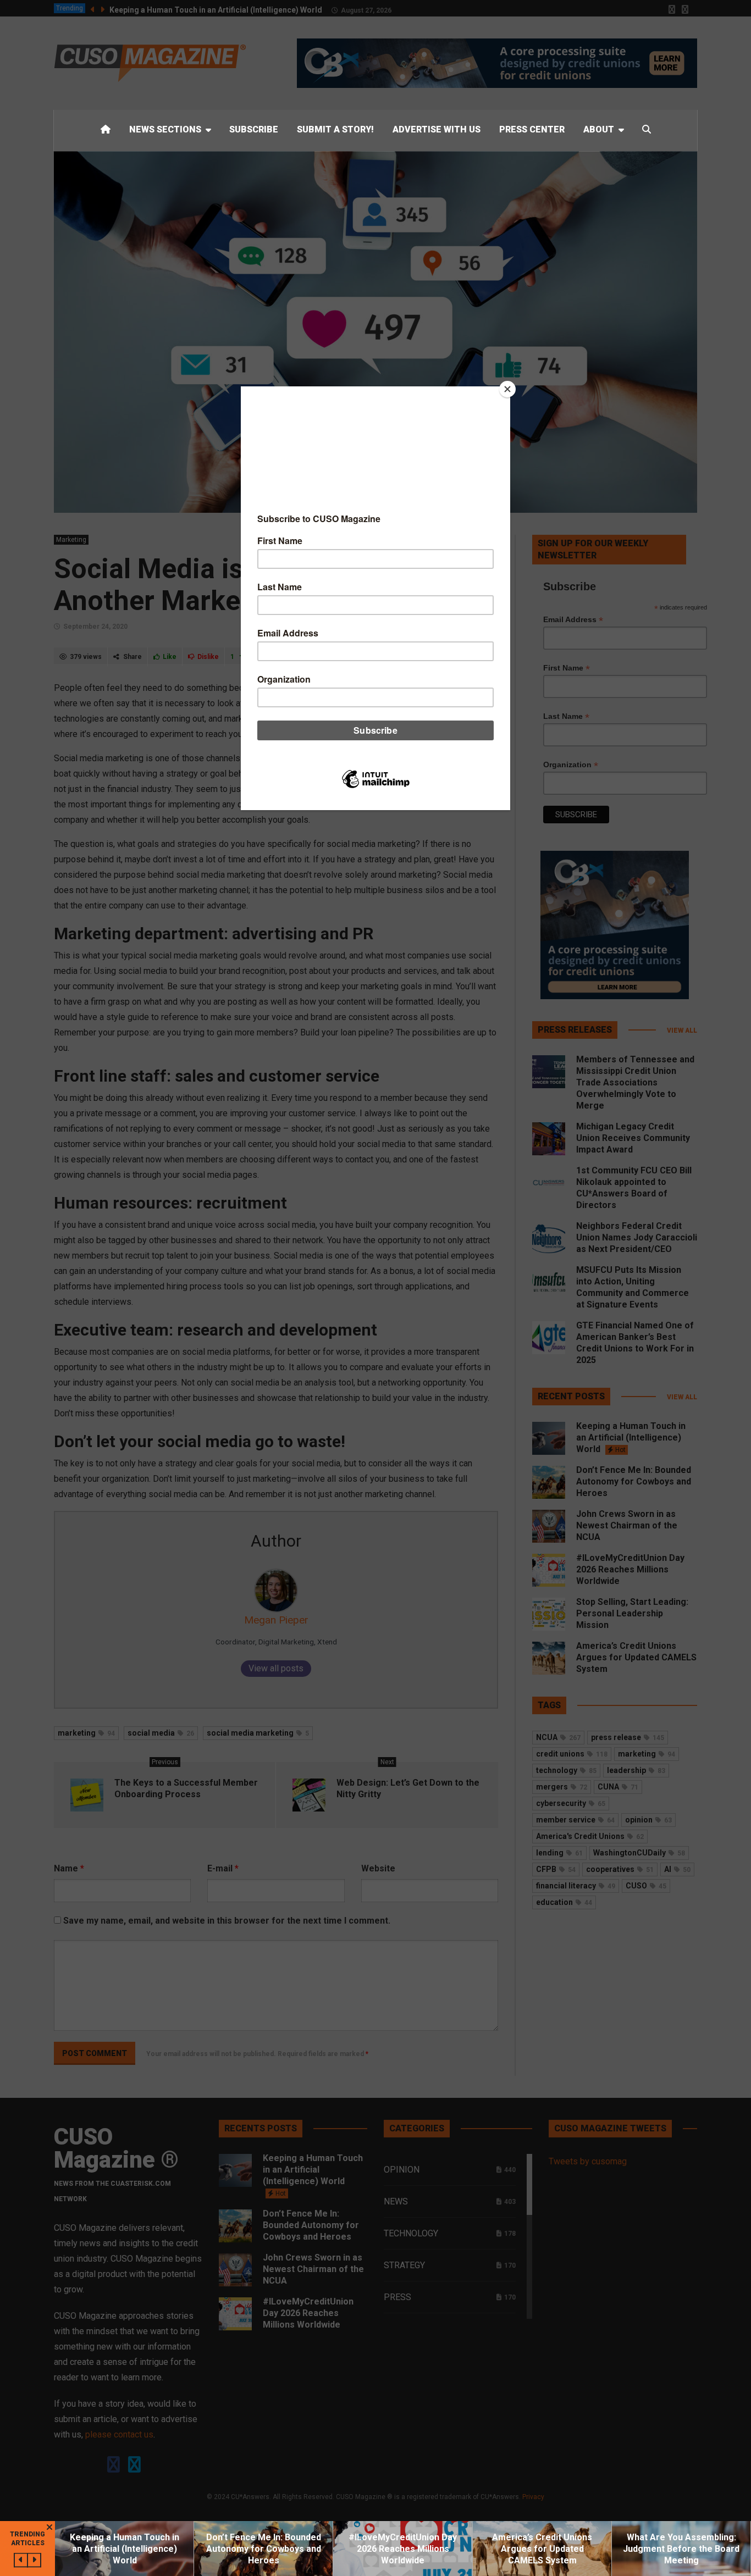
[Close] (507, 389)
